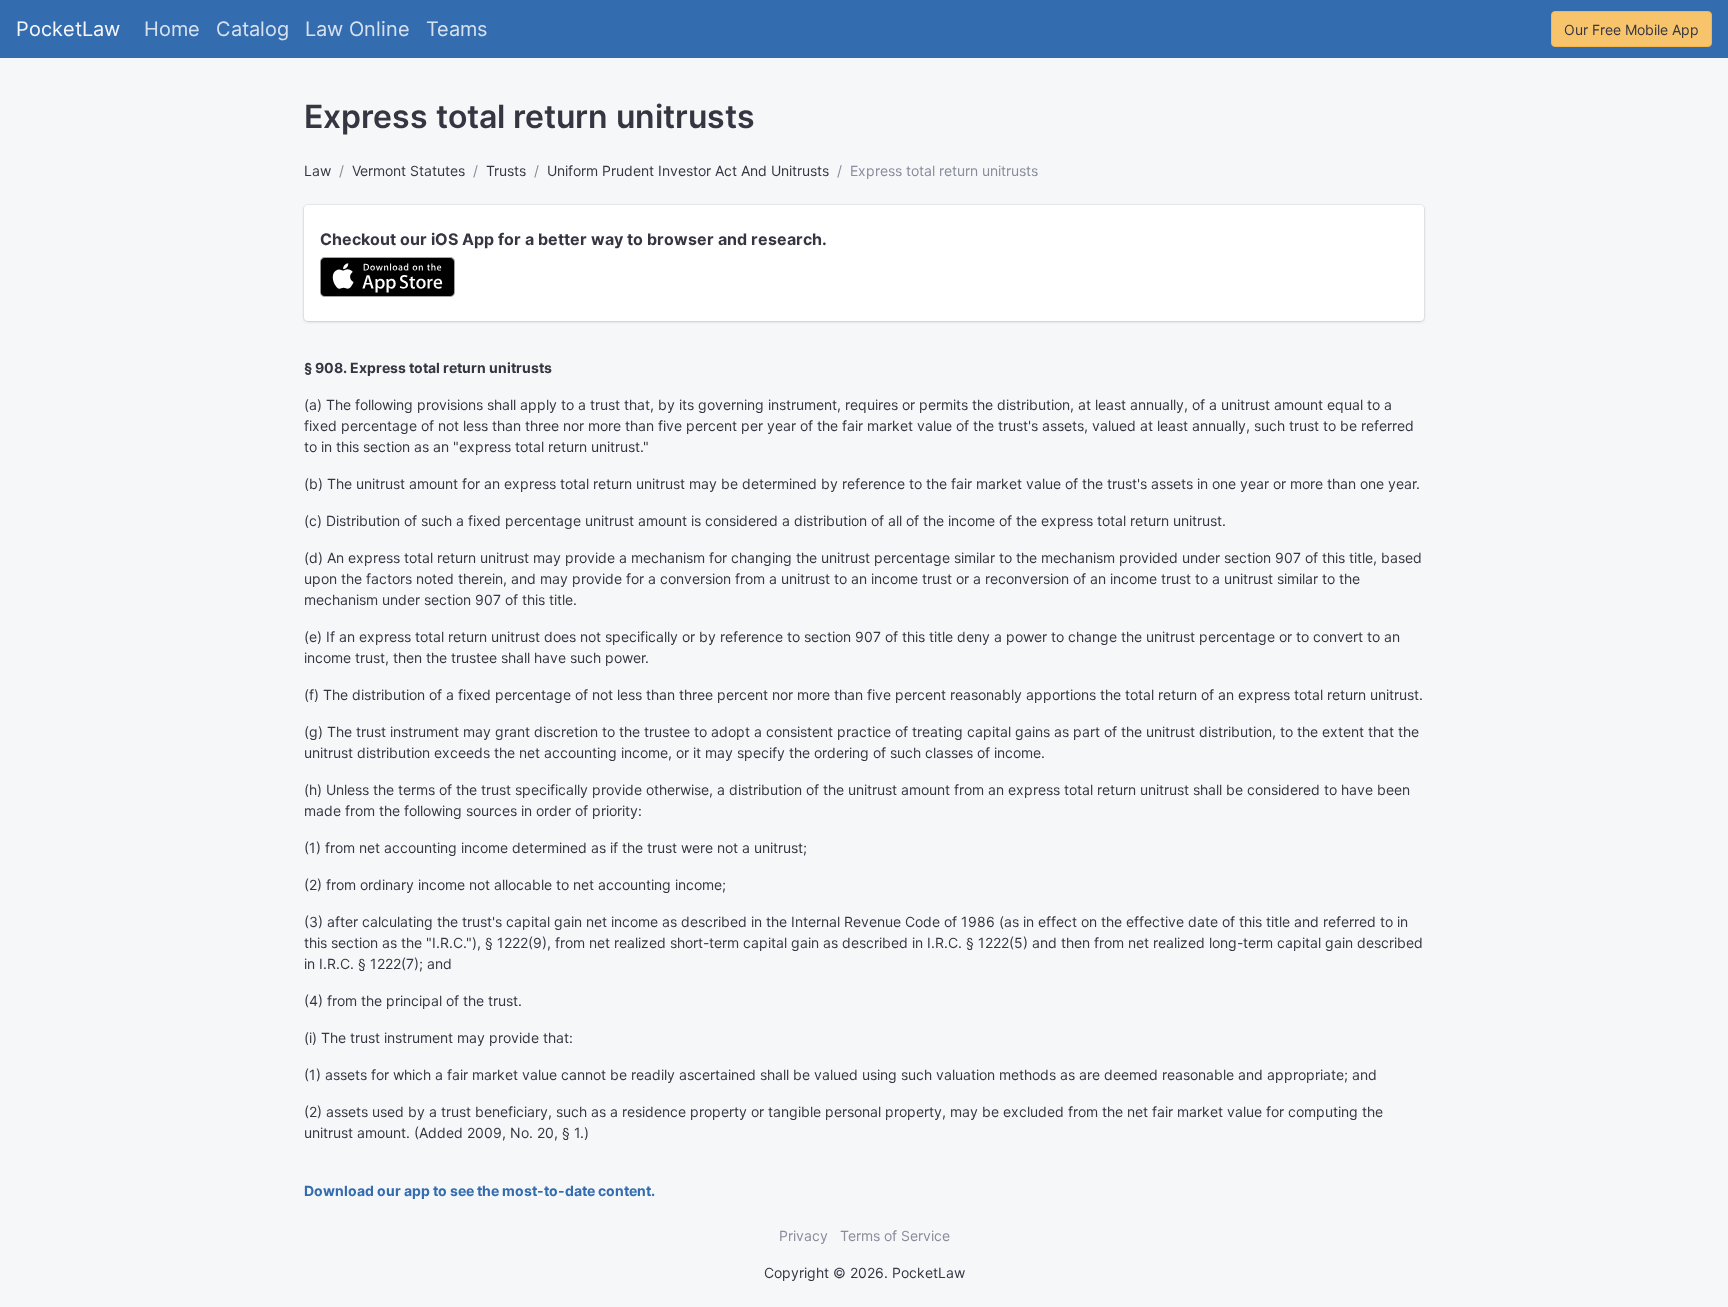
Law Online (357, 29)
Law (317, 170)
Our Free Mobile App (1631, 29)
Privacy (803, 1235)
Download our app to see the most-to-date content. (479, 1190)
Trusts (506, 170)
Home (172, 29)
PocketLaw (68, 29)
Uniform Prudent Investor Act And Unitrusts (688, 170)
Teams (456, 29)
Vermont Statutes (408, 170)
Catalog (252, 29)
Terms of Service (895, 1235)
